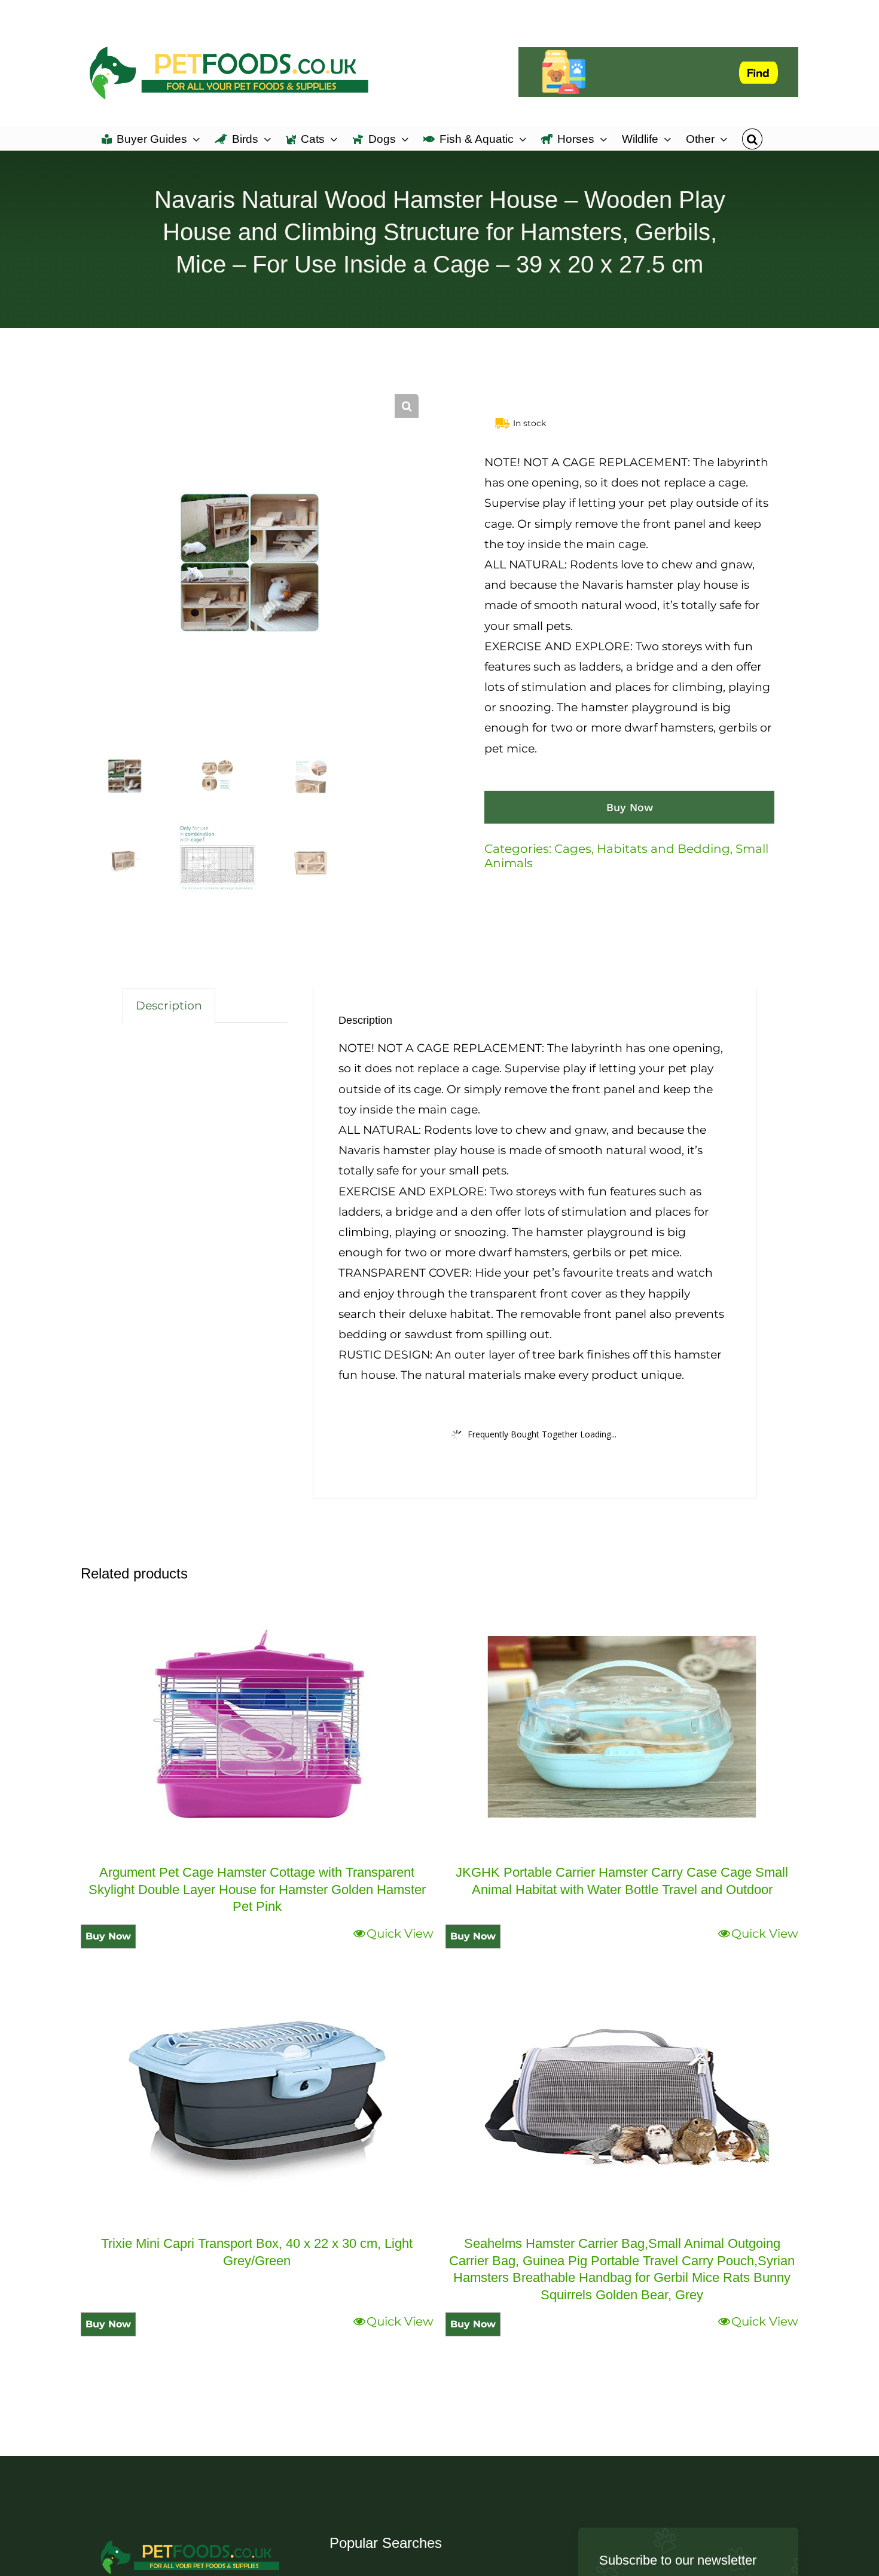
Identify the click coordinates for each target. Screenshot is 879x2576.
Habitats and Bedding (663, 849)
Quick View (400, 1933)
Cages (573, 849)
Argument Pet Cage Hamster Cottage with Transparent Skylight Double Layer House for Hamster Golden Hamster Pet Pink (257, 1889)
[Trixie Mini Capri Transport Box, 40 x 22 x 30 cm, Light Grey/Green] (257, 2098)
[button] (752, 138)
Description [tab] (169, 1006)
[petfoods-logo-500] (191, 2539)
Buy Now (630, 807)
